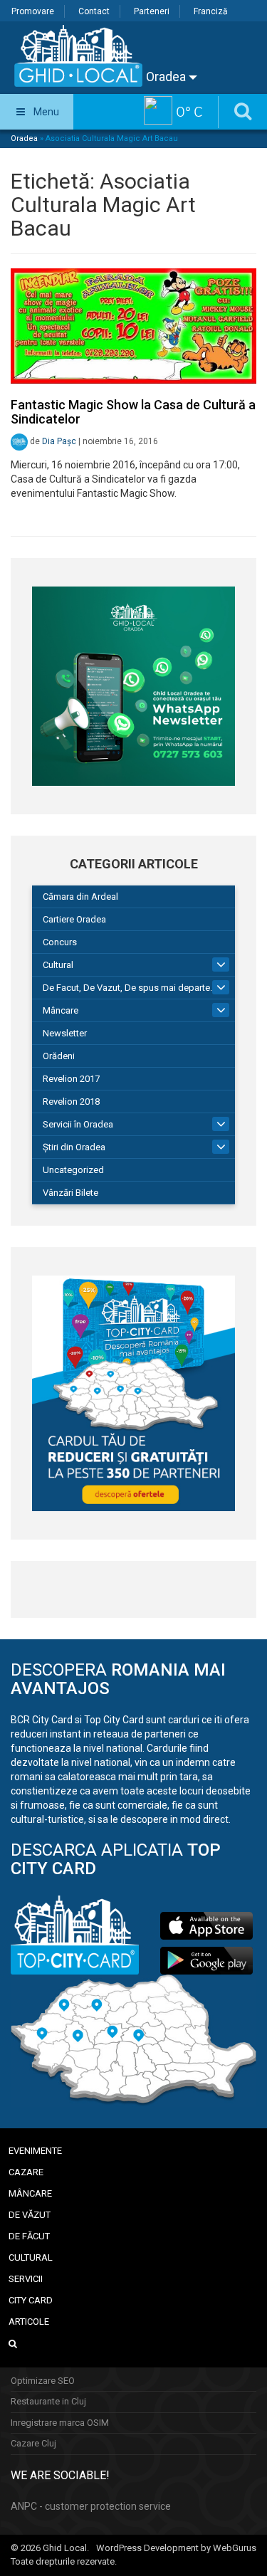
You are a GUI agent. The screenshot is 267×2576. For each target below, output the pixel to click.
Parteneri (152, 11)
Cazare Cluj (33, 2443)
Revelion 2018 (71, 1102)
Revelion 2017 (71, 1079)
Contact (94, 11)
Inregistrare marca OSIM (60, 2423)
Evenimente (35, 2151)
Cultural (58, 965)
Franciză (211, 11)
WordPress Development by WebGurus (176, 2548)
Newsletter (65, 1033)
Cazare (26, 2172)
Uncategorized (73, 1170)
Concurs (60, 942)
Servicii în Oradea (78, 1124)
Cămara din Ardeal (80, 897)
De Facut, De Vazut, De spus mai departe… (130, 988)
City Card (31, 2300)
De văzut (30, 2215)
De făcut (29, 2236)
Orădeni (59, 1056)
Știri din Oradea (74, 1147)
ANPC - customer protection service (91, 2506)
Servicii (26, 2279)
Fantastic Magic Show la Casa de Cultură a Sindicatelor (133, 412)
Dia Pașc (59, 441)
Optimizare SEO (43, 2381)
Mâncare (61, 1010)
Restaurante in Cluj (48, 2401)
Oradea (167, 77)
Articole (29, 2322)
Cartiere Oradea (74, 919)
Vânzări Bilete (70, 1193)
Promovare (33, 11)
